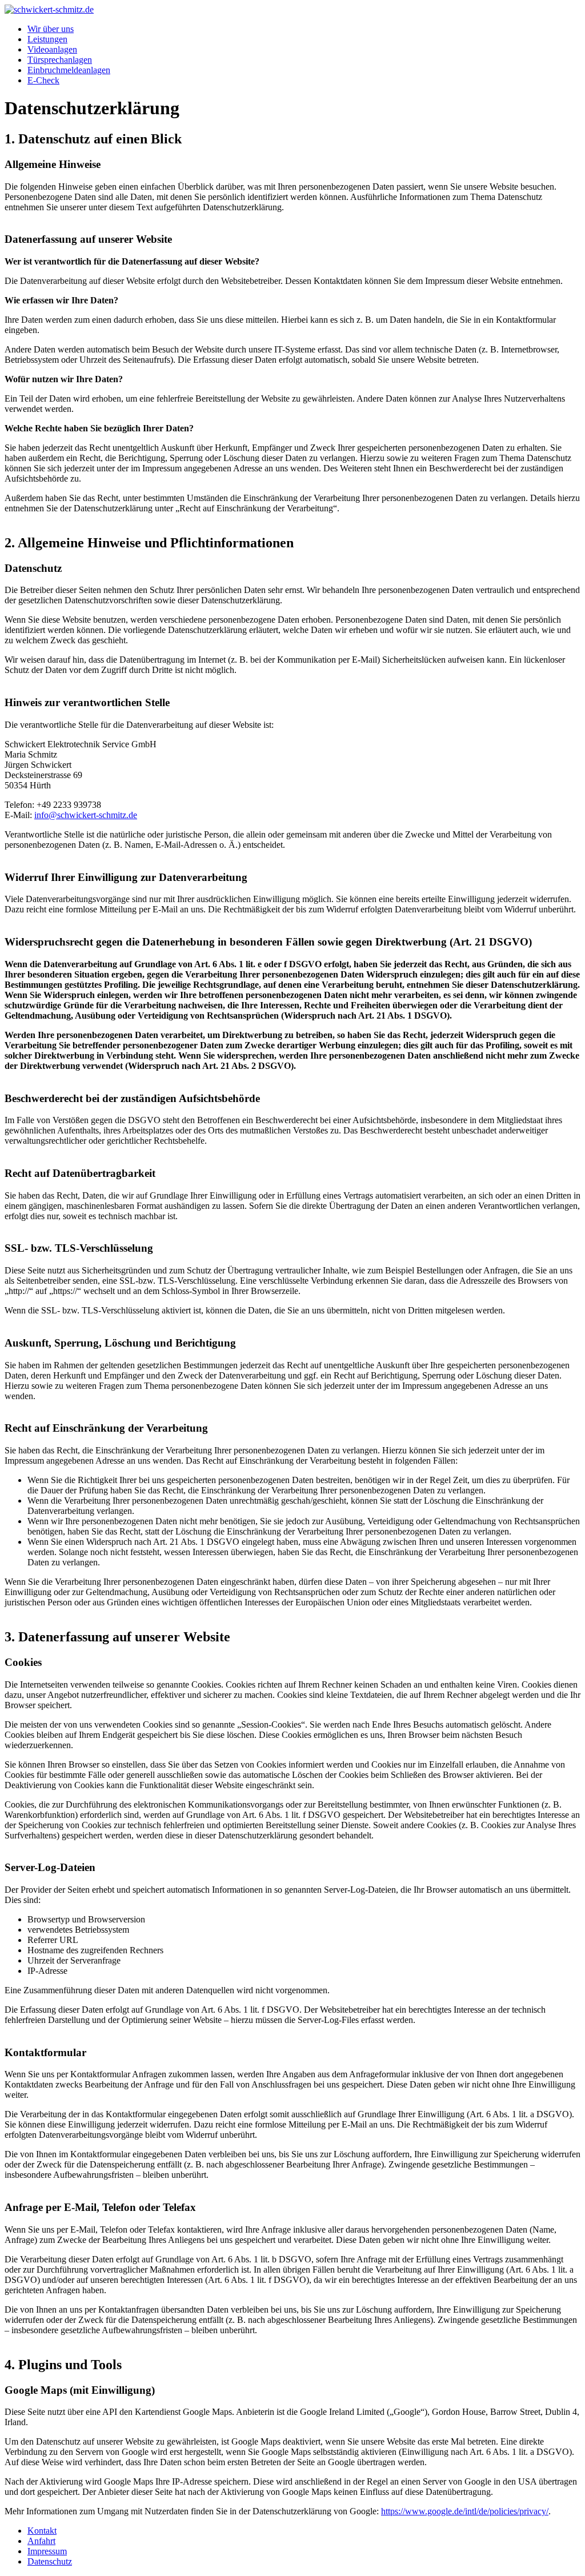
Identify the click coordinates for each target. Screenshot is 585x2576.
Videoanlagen (52, 49)
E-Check (43, 80)
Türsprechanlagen (60, 60)
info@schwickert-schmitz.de (86, 815)
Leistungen (47, 39)
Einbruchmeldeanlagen (69, 70)
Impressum (47, 2551)
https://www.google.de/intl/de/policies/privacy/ (465, 2511)
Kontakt (42, 2531)
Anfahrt (41, 2541)
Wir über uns (51, 29)
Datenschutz (50, 2561)
